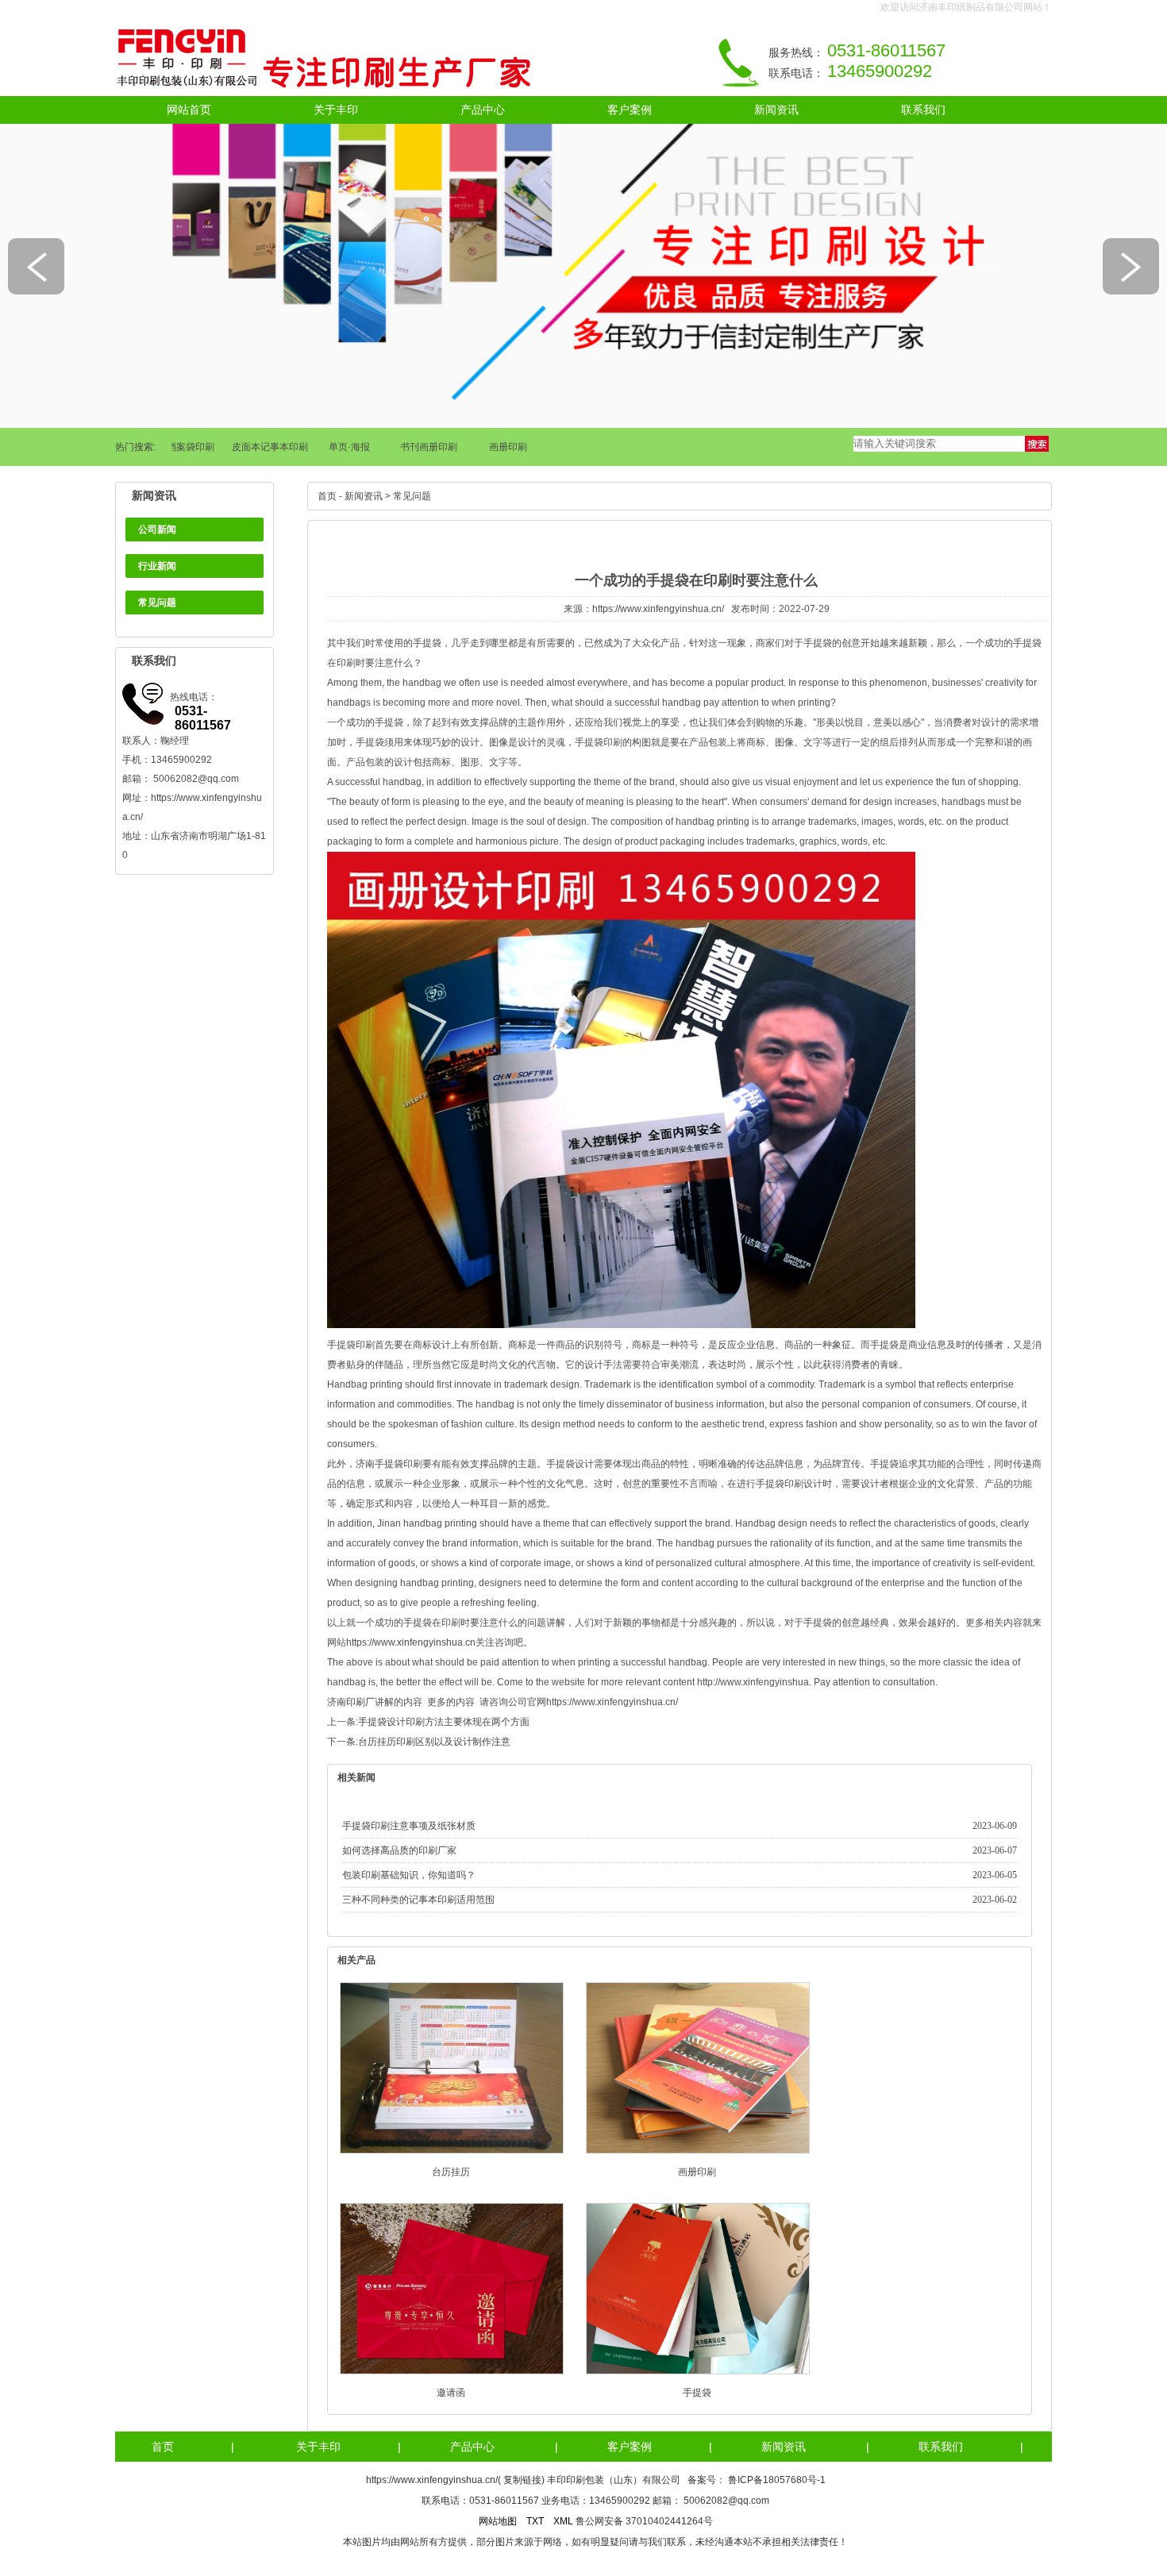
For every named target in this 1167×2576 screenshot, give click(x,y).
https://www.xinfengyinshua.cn (411, 1642)
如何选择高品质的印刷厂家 (399, 1850)
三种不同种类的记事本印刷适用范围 (418, 1900)
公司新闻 (157, 529)
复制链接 (522, 2480)
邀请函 (451, 2393)
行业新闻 (157, 566)
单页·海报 (329, 447)
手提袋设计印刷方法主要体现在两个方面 (444, 1722)
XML (563, 2521)
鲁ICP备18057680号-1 (777, 2480)
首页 (327, 496)
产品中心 (483, 110)
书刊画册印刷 (408, 447)
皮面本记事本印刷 (249, 447)
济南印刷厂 (351, 1702)
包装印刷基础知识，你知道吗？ (409, 1875)
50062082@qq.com (196, 779)
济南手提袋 (379, 1464)
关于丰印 (336, 110)
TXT (535, 2521)
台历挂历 (451, 2172)
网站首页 (189, 110)
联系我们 (923, 110)
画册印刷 (487, 447)
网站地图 (498, 2521)
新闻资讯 (776, 110)
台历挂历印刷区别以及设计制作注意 (434, 1742)
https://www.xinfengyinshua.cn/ (658, 609)
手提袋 (697, 2393)
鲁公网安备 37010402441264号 (644, 2521)
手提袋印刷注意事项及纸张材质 (409, 1826)
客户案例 (630, 110)
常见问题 (157, 603)
